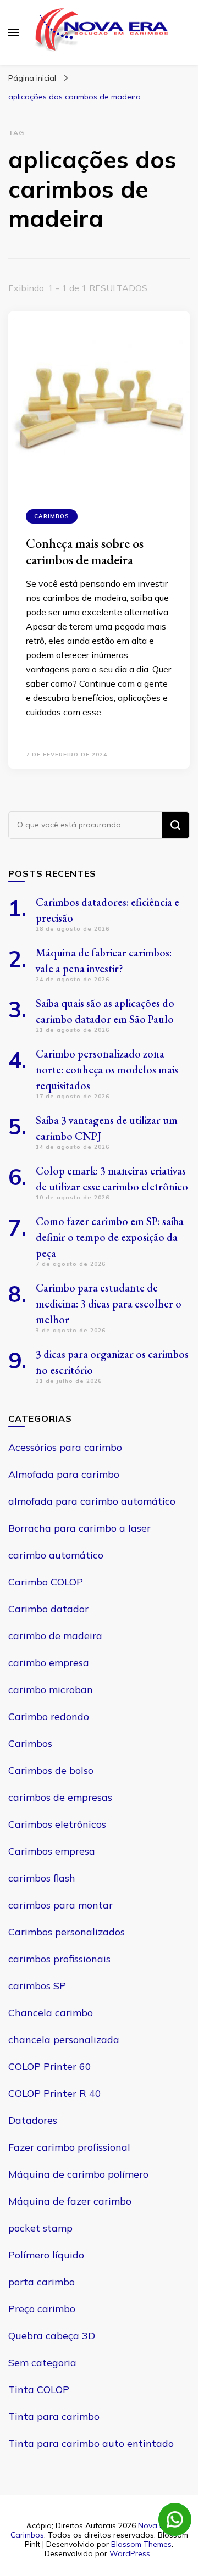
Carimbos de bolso (51, 1770)
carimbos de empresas (60, 1797)
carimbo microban (51, 1690)
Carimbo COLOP (46, 1582)
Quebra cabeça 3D (52, 2336)
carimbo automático (56, 1555)
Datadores (33, 2120)
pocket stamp (40, 2228)
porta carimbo (42, 2282)
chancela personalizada (64, 2040)
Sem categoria (42, 2363)
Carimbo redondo (49, 1717)
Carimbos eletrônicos (57, 1824)
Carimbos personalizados (67, 1932)
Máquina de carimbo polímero (78, 2174)
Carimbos (52, 516)
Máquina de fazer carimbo (70, 2201)
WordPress (130, 2553)
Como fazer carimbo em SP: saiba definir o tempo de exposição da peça (110, 1237)
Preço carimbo (42, 2309)
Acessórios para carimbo (65, 1447)
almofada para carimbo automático (92, 1501)
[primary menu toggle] (14, 32)
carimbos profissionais (59, 1959)
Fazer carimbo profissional (69, 2147)
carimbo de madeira (55, 1636)
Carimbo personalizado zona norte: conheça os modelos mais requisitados (107, 1070)
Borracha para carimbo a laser (79, 1528)
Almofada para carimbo (64, 1474)
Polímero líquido (46, 2255)
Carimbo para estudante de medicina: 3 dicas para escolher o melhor (109, 1304)
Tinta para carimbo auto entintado (91, 2443)
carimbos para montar (61, 1905)
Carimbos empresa (52, 1851)
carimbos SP (37, 1986)
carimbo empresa (49, 1663)
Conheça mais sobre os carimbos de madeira (85, 551)
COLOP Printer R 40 (55, 2093)
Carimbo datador (48, 1609)
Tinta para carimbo (54, 2416)
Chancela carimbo (51, 2013)
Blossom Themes (141, 2544)
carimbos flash (42, 1878)
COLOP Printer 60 (50, 2066)
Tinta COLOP (39, 2389)
